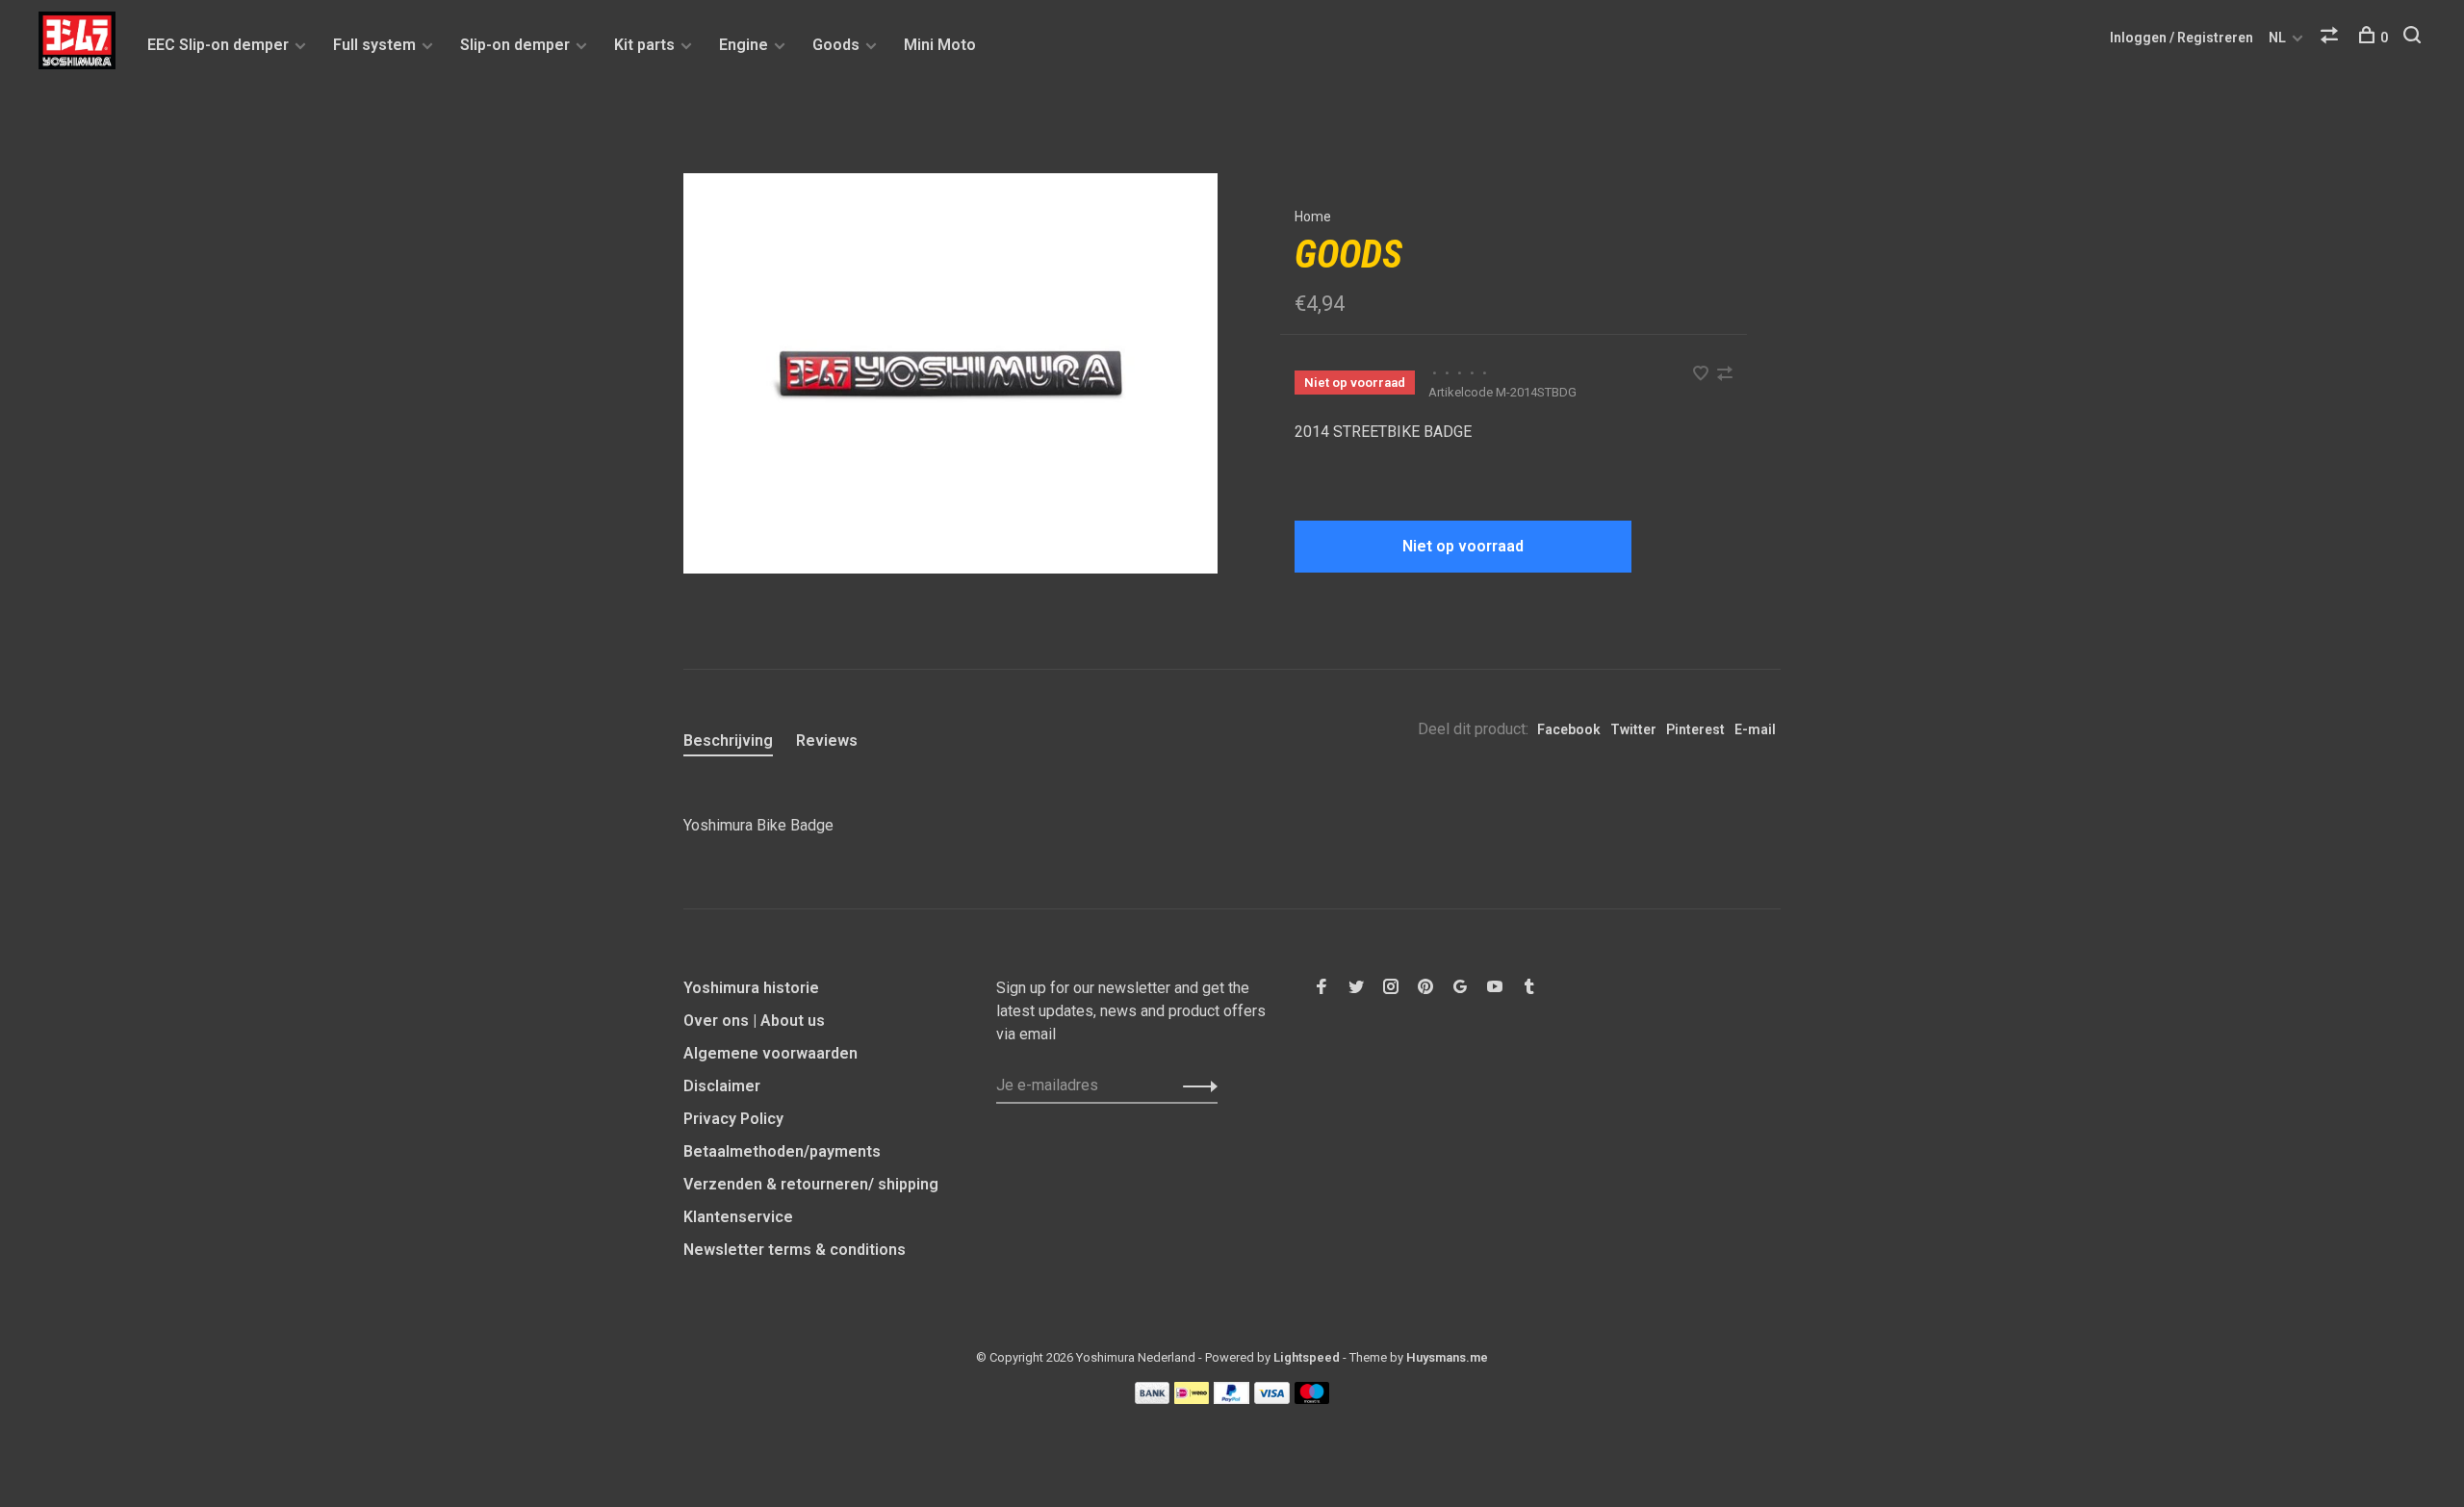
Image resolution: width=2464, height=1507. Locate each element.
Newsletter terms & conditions (795, 1250)
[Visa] (1272, 1399)
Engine (744, 45)
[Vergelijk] (2332, 38)
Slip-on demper (515, 45)
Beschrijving (728, 741)
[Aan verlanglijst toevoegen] (1703, 375)
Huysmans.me (1447, 1357)
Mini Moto (940, 45)
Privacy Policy (733, 1119)
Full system (374, 45)
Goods (836, 45)
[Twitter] (1356, 988)
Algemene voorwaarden (770, 1053)
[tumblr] (1529, 988)
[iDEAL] (1192, 1399)
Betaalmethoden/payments (782, 1151)
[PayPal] (1232, 1399)
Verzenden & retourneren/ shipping (811, 1184)
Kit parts (644, 45)
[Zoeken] (2414, 38)
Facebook (1569, 729)
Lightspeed (1307, 1357)
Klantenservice (738, 1217)
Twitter (1633, 729)
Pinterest (1695, 729)
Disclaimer (722, 1086)
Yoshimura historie (751, 988)
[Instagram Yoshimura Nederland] (1391, 988)
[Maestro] (1312, 1399)
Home (1313, 217)
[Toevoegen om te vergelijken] (1725, 375)
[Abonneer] (1195, 1086)
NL (2277, 38)
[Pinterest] (1425, 988)
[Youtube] (1495, 988)
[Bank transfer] (1153, 1399)
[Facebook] (1322, 988)
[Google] (1460, 988)
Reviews (827, 741)
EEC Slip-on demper (218, 45)
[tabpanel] (950, 373)
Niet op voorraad (1463, 546)
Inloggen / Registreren (2182, 38)
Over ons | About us (754, 1021)
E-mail (1755, 729)
